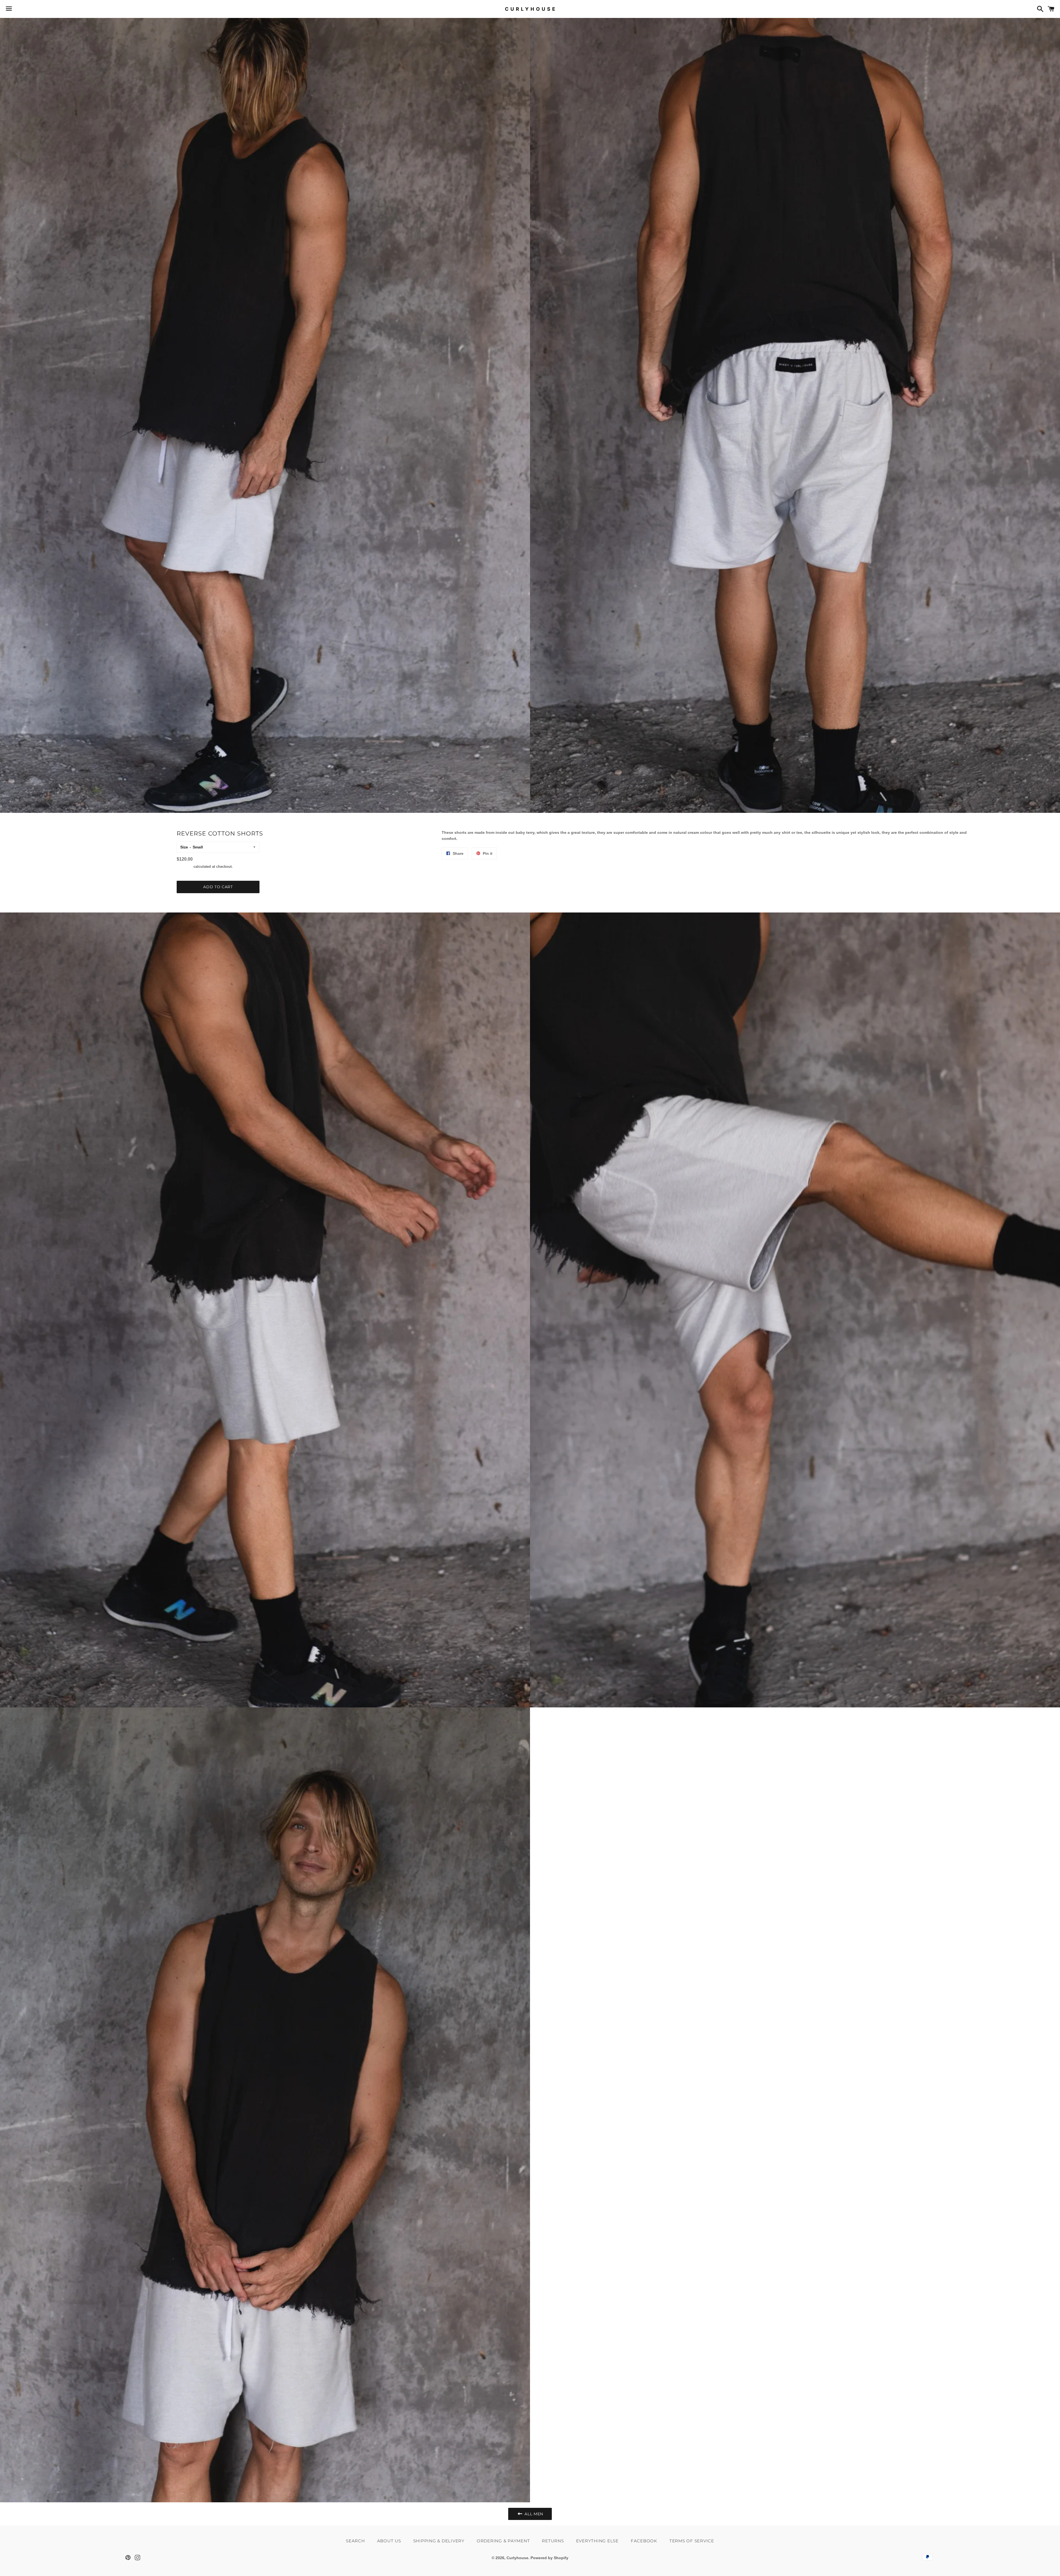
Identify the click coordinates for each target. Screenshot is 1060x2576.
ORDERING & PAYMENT (503, 2541)
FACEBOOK (644, 2541)
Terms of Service (692, 2541)
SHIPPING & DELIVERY (439, 2541)
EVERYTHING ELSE (597, 2541)
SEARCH (355, 2541)
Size (184, 847)
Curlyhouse (517, 2558)
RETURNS (553, 2541)
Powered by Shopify (549, 2558)
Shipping (185, 867)
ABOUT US (389, 2541)
